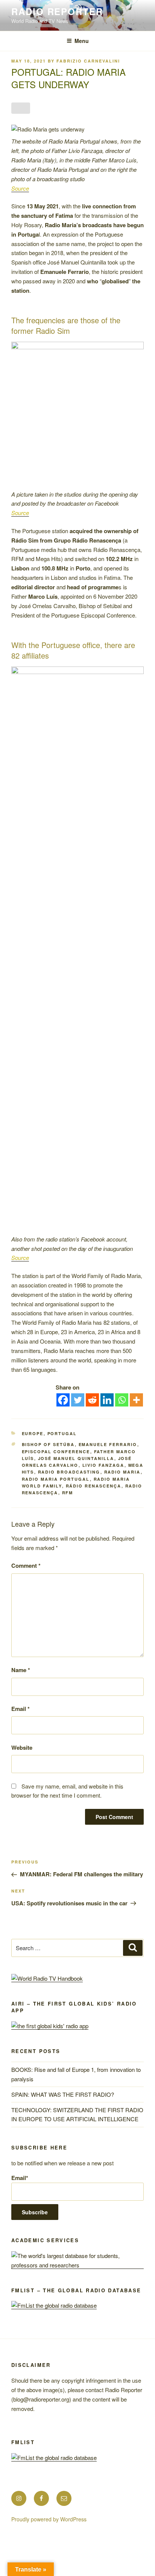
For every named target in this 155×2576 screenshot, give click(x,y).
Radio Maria (122, 1472)
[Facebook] (63, 1400)
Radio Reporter (57, 11)
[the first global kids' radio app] (50, 2026)
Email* (20, 2178)
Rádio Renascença (94, 1486)
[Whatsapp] (122, 1400)
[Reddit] (92, 1400)
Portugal (62, 1433)
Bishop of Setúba (48, 1444)
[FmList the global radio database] (54, 2305)
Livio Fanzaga (103, 1465)
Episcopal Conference (56, 1452)
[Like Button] (21, 108)
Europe (33, 1433)
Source (20, 188)
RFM (68, 1493)
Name (21, 1670)
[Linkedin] (107, 1400)
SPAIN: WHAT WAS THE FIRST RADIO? (64, 2094)
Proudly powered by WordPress (49, 2519)
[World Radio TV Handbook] (47, 1978)
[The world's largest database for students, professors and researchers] (77, 2265)
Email (21, 1709)
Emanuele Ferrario (108, 1444)
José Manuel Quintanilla (76, 1458)
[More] (136, 1400)
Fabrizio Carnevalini (88, 61)
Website (22, 1747)
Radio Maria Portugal (56, 1479)
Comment (26, 1565)
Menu (82, 41)
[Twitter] (78, 1400)
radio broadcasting (69, 1472)
